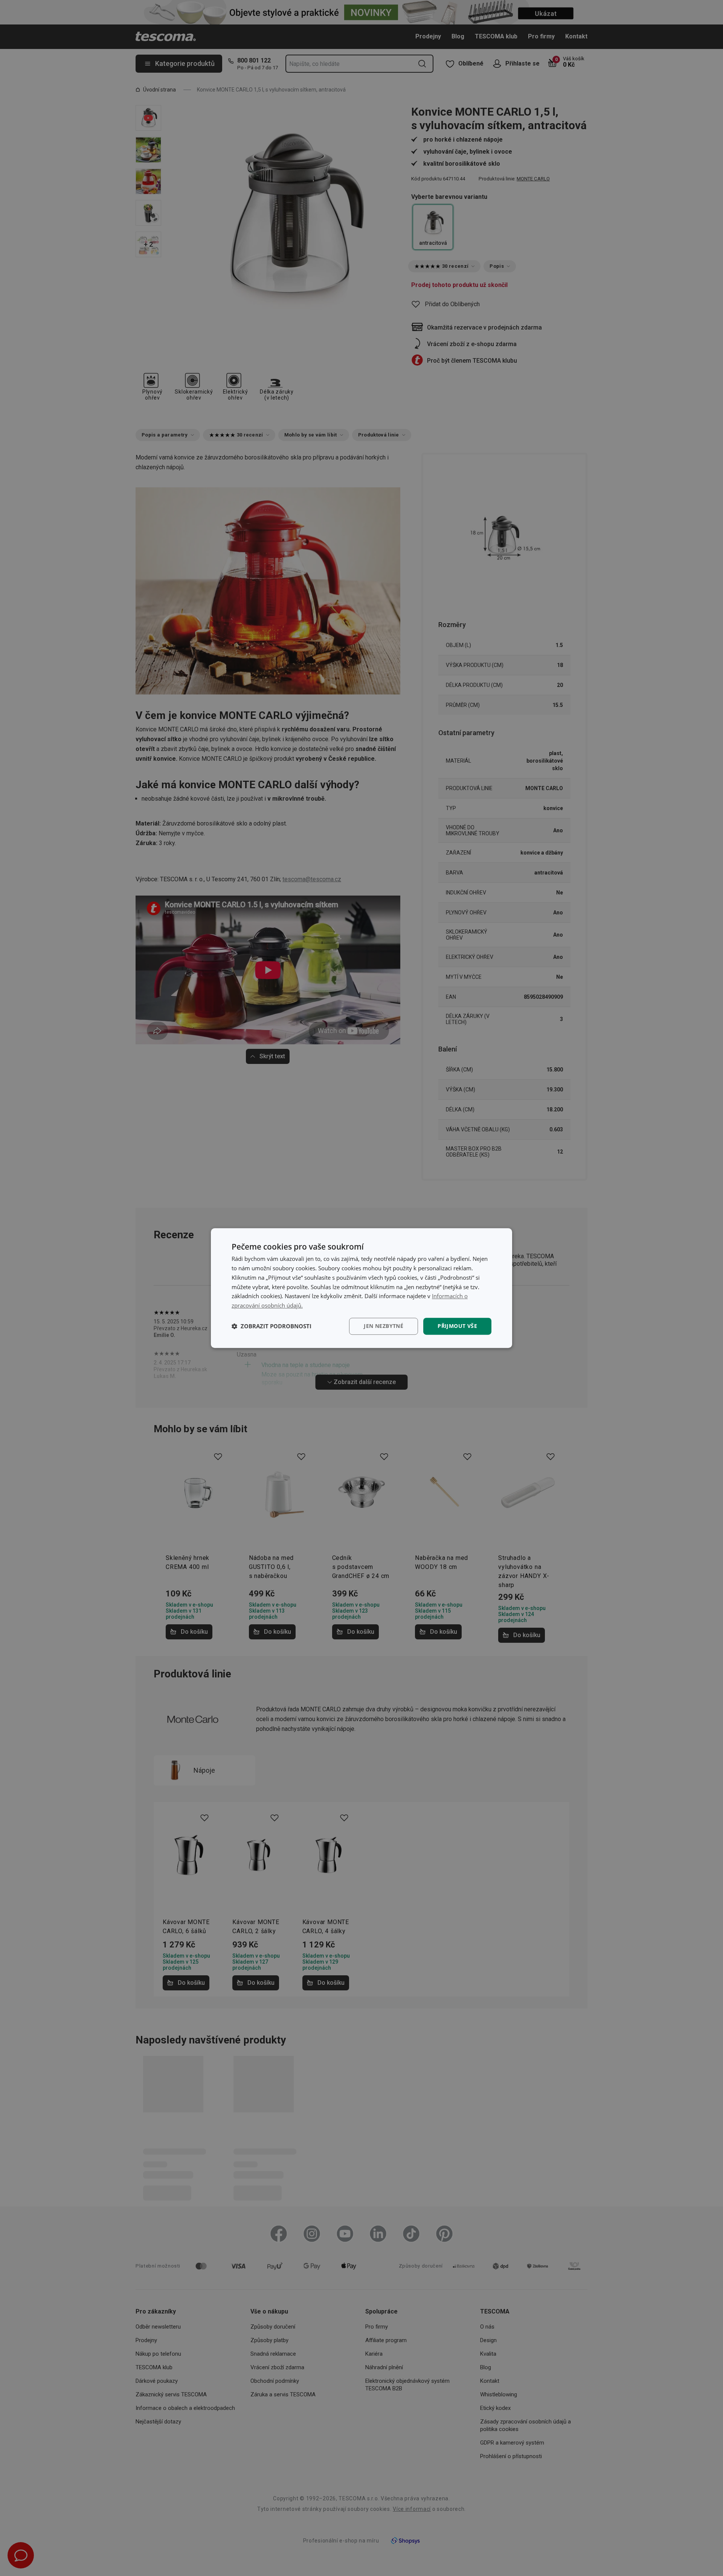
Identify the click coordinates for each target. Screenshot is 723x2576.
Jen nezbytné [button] (384, 1326)
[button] (272, 1326)
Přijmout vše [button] (457, 1326)
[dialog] (361, 1288)
